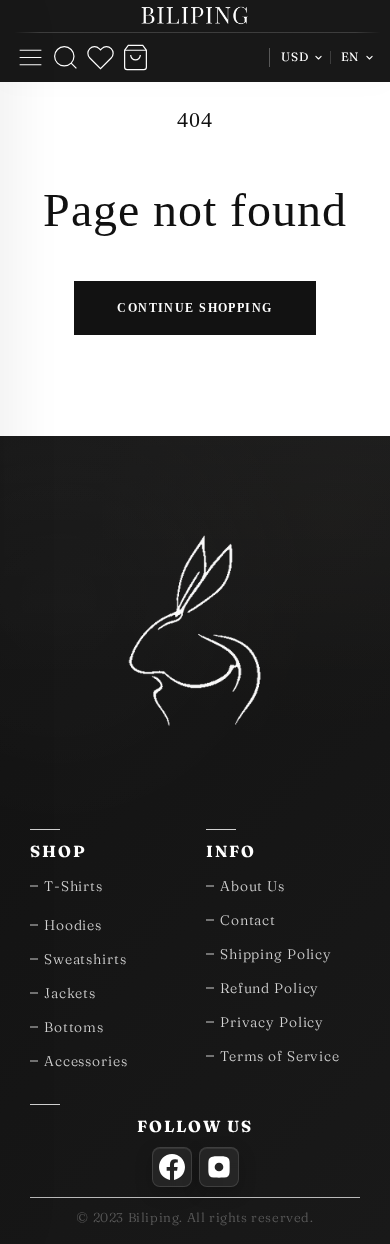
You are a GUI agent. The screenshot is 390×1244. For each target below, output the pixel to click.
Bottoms (74, 1027)
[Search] (65, 57)
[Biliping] (195, 16)
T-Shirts (73, 886)
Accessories (86, 1061)
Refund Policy (269, 988)
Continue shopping (194, 307)
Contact (248, 920)
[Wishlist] (100, 57)
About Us (252, 886)
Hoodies (73, 925)
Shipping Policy (276, 954)
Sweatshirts (85, 959)
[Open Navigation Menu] (30, 57)
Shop (58, 851)
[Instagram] (219, 1167)
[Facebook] (172, 1167)
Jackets (70, 993)
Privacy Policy (272, 1022)
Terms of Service (280, 1056)
